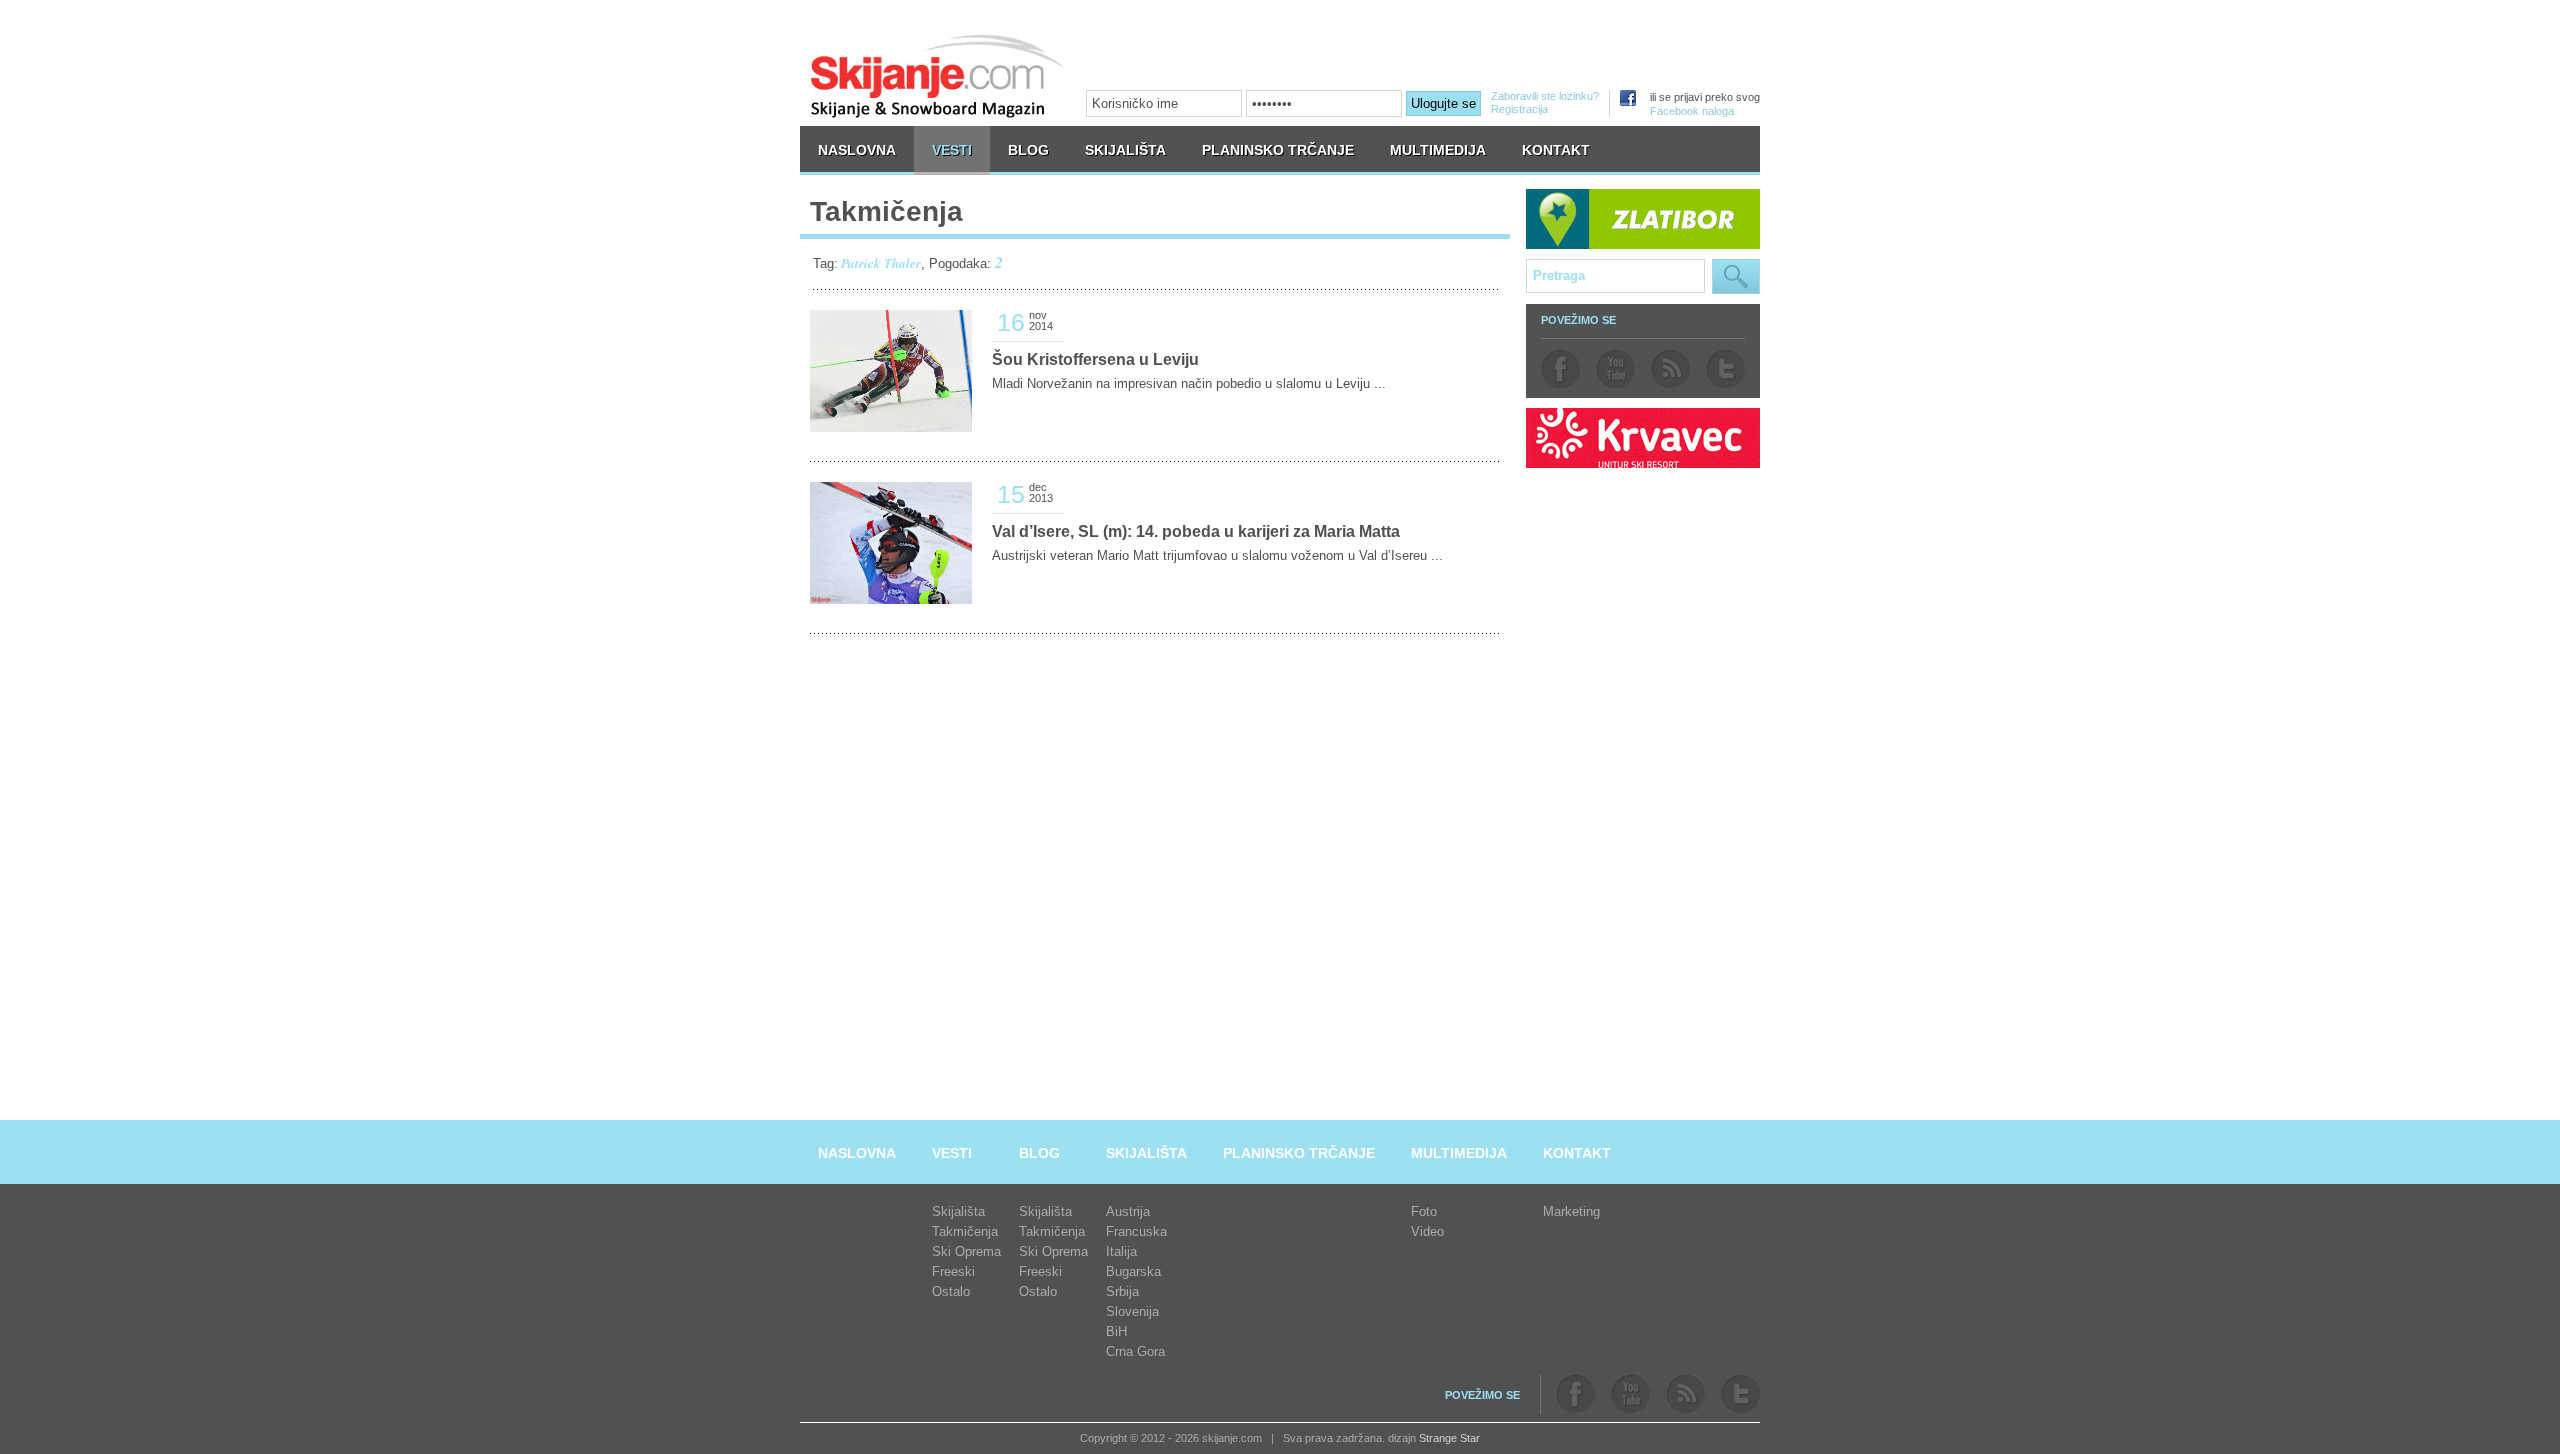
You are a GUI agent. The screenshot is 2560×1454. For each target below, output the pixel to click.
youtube (1615, 369)
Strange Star (1449, 1438)
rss (1670, 369)
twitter (1725, 369)
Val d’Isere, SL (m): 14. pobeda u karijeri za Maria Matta (1196, 531)
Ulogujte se (1443, 103)
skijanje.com (938, 75)
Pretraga (1736, 276)
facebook (1560, 369)
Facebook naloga (1692, 111)
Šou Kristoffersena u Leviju (1095, 359)
